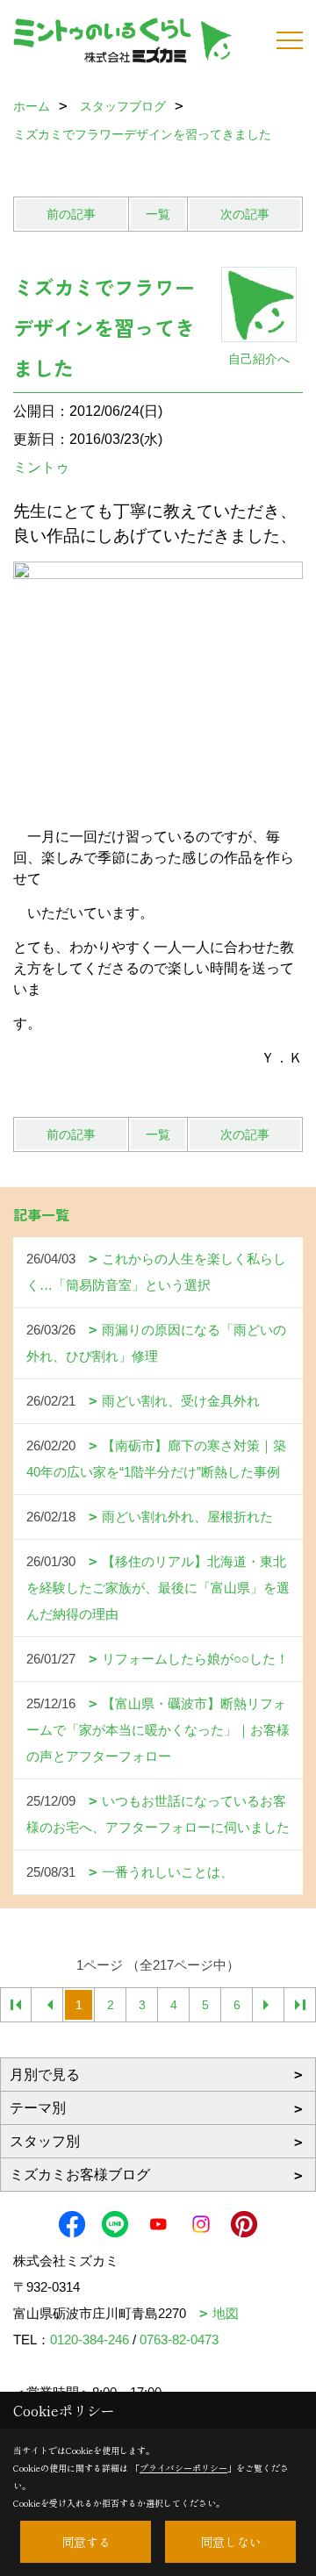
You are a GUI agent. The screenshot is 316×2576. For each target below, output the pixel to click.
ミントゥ (41, 467)
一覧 (158, 214)
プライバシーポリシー (183, 2468)
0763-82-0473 (179, 2340)
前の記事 (71, 214)
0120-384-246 (90, 2340)
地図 (226, 2313)
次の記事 (245, 214)
